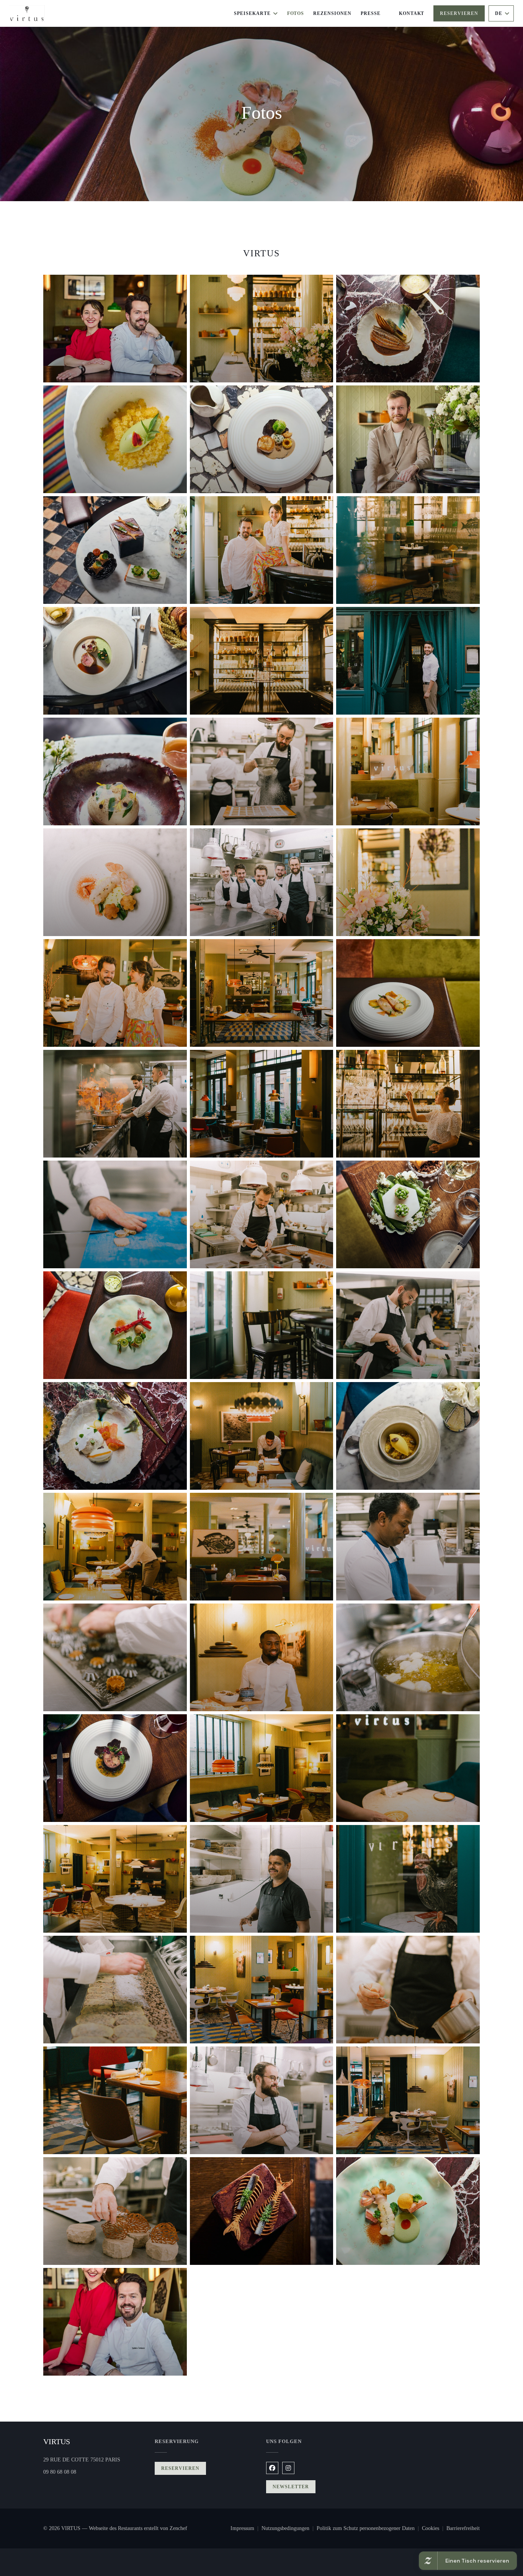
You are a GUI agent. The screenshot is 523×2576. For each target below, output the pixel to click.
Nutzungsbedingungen (289, 2529)
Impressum (246, 2529)
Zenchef (178, 2528)
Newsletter (291, 2487)
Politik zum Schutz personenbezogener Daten (369, 2529)
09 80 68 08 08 (60, 2472)
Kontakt (412, 13)
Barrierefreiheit (463, 2529)
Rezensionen (332, 13)
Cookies (434, 2529)
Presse (371, 13)
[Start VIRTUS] (27, 14)
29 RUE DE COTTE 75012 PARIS (94, 2460)
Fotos (296, 13)
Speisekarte (252, 13)
